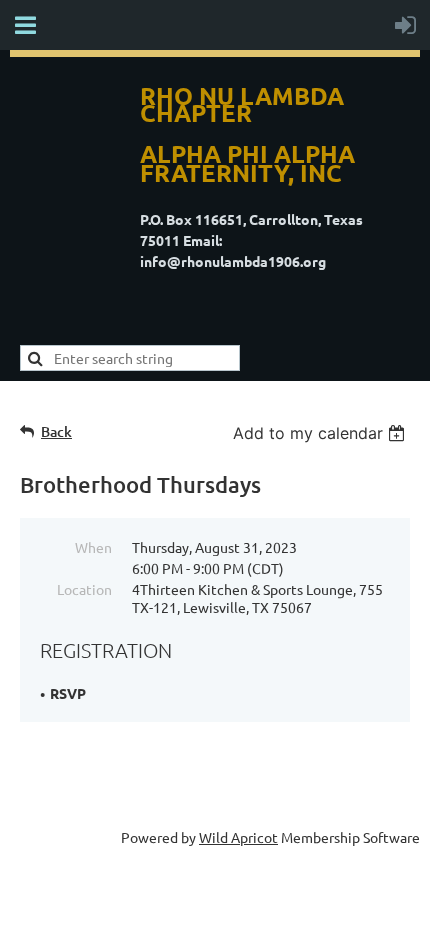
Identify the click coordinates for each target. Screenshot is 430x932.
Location (84, 589)
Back (56, 431)
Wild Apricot (238, 837)
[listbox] (321, 433)
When (93, 547)
